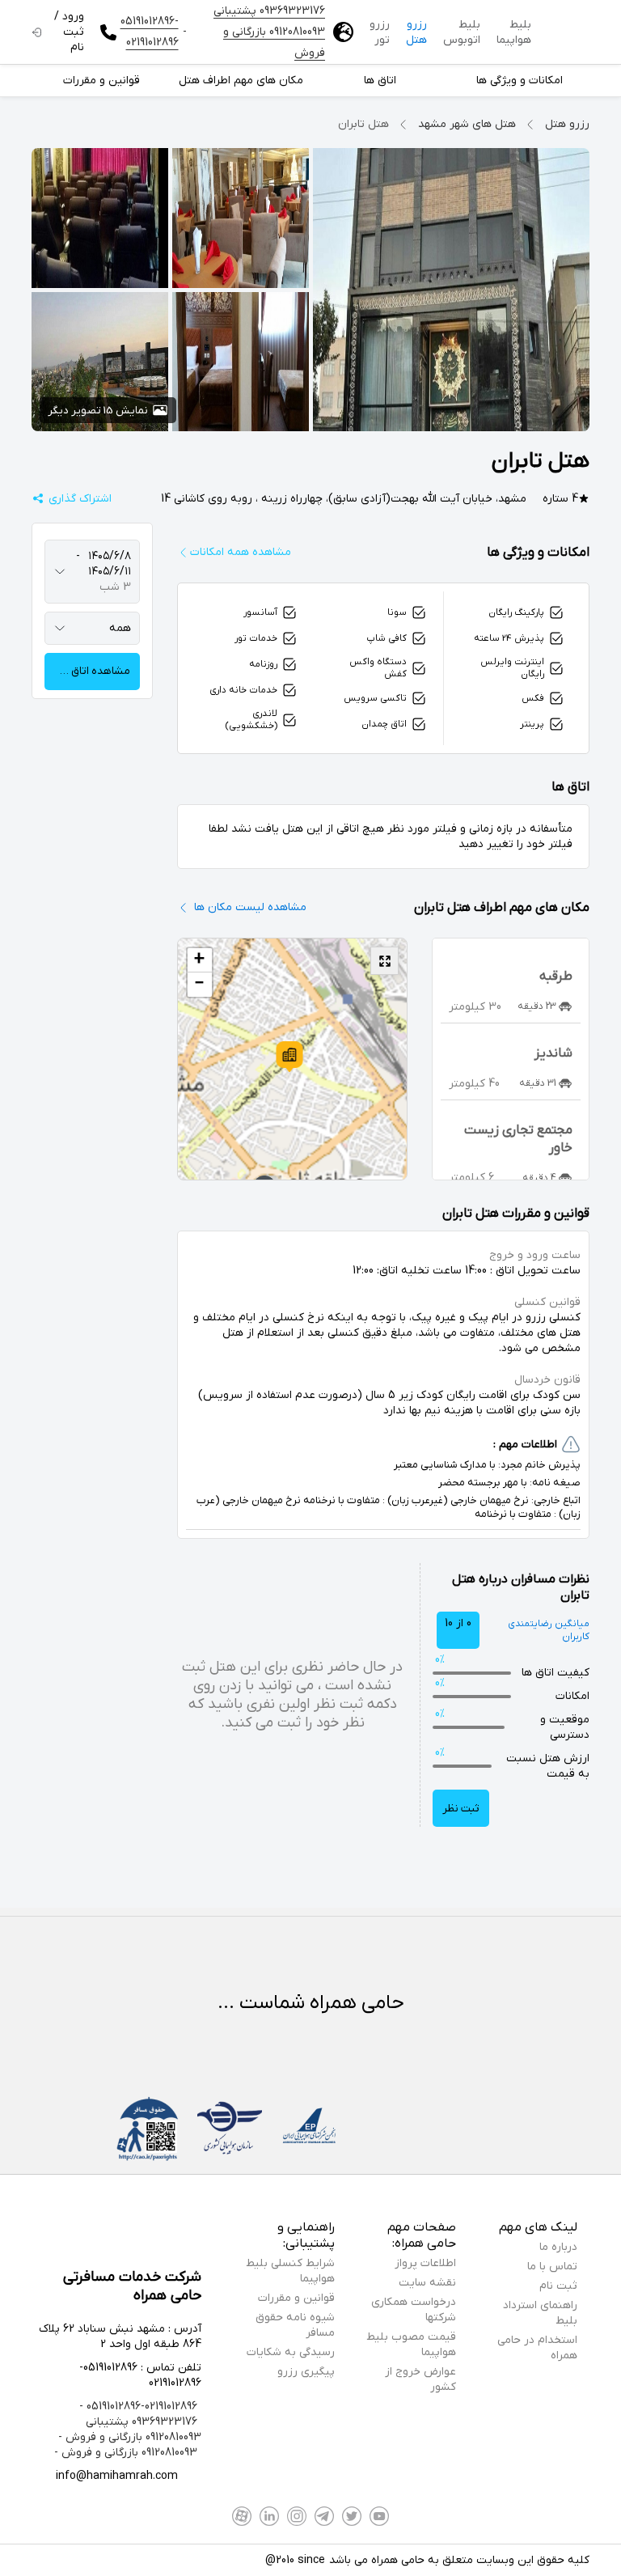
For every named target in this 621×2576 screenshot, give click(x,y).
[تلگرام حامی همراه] (324, 2516)
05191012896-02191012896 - (138, 2407)
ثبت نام (558, 2286)
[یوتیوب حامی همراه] (379, 2516)
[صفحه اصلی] (568, 32)
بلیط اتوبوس (462, 32)
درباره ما (558, 2247)
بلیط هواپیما (514, 32)
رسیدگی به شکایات (291, 2352)
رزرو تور (380, 32)
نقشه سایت (427, 2283)
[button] (289, 1057)
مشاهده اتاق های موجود (87, 671)
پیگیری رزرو (306, 2372)
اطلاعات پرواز (425, 2263)
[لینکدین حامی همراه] (269, 2516)
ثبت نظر (461, 1809)
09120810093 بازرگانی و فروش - (126, 2453)
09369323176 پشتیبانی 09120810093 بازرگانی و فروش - (130, 2430)
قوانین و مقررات (296, 2298)
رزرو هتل (416, 32)
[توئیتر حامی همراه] (352, 2516)
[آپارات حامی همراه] (242, 2516)
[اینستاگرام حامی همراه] (297, 2516)
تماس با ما (552, 2267)
